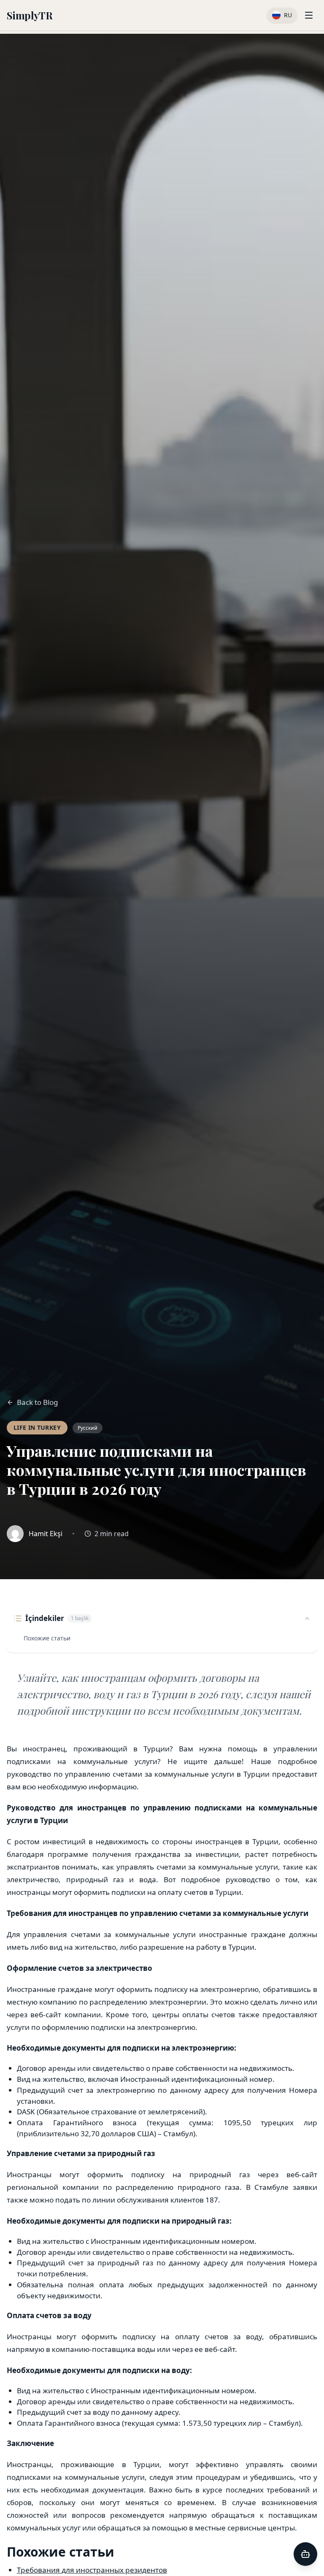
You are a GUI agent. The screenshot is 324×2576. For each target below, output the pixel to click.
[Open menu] (309, 15)
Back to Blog (38, 1402)
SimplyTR (30, 15)
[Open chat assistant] (305, 2554)
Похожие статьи (47, 1638)
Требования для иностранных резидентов (92, 2570)
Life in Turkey (37, 1427)
